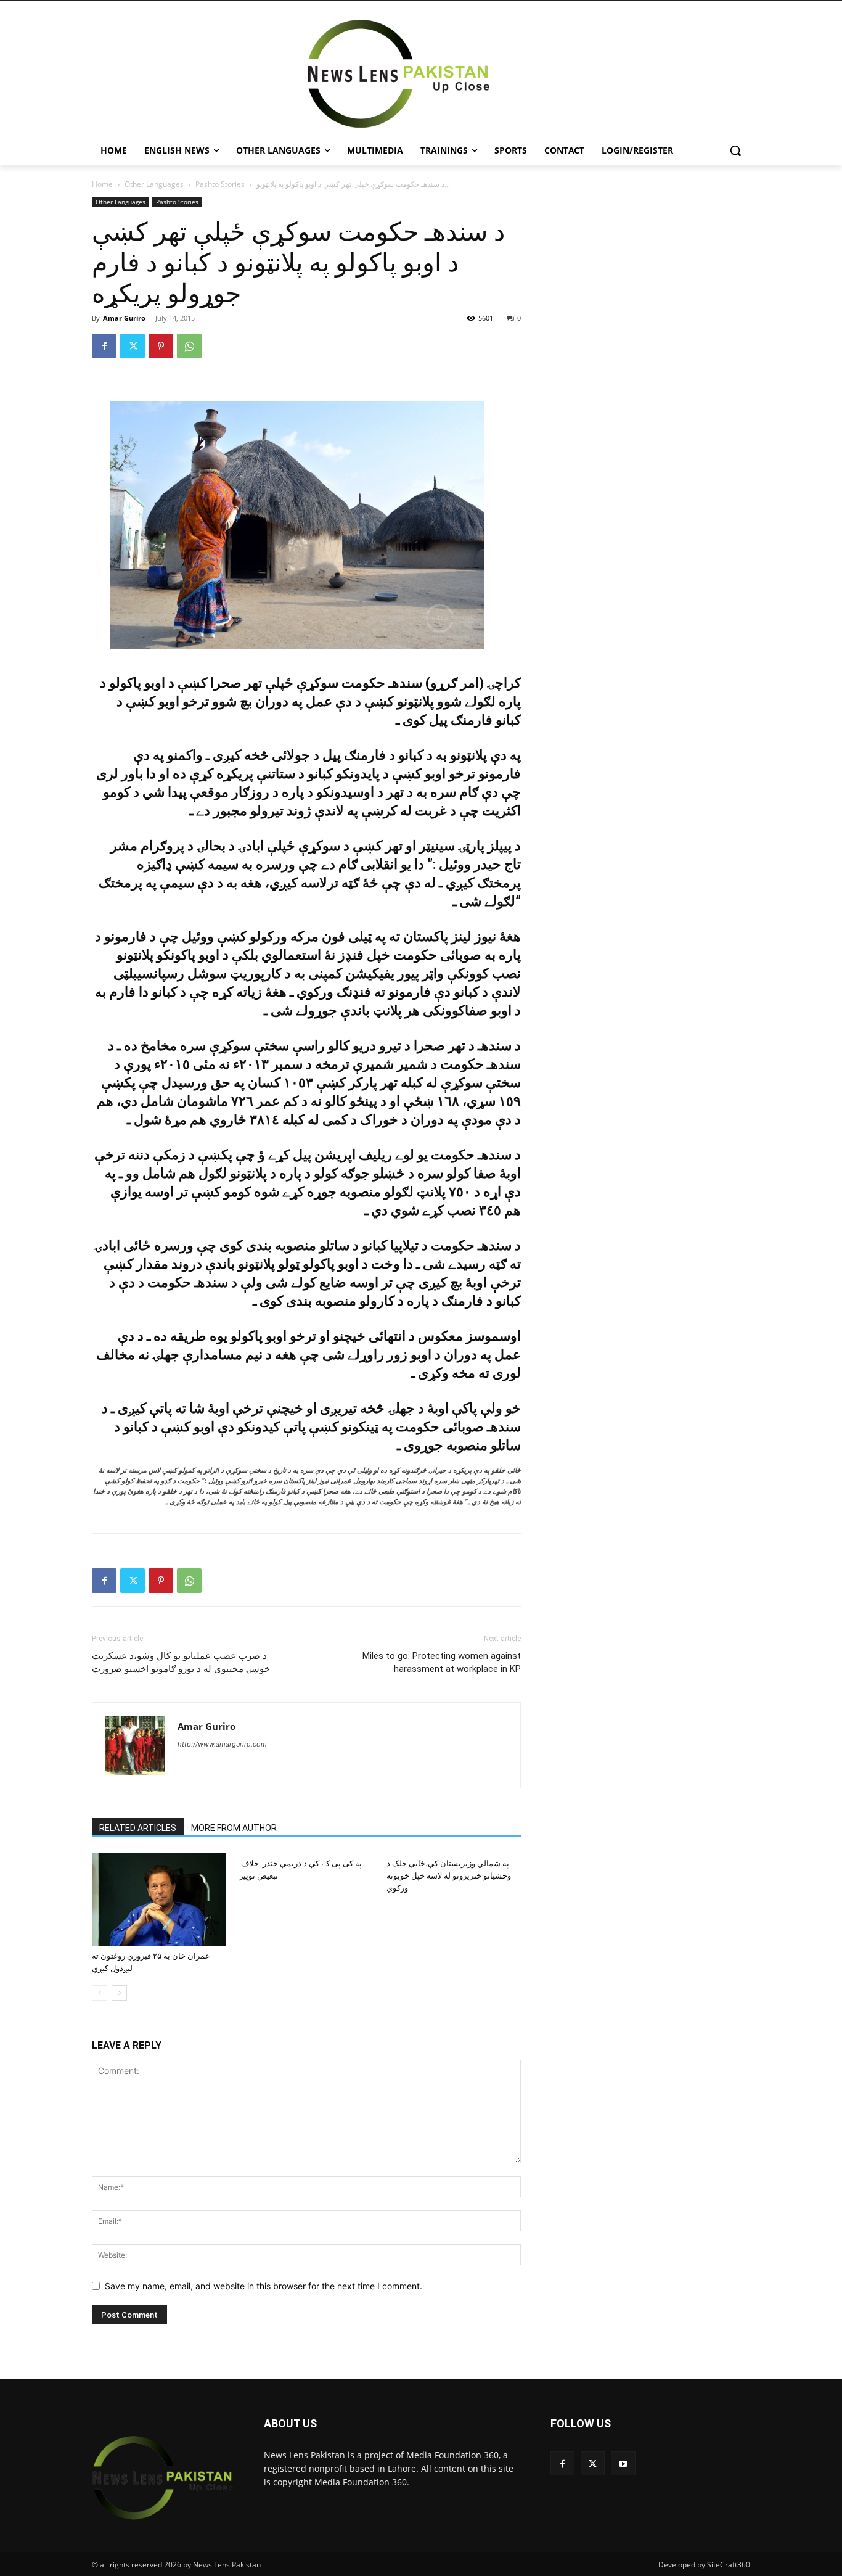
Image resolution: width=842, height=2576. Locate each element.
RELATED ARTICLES (138, 1828)
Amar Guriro (124, 318)
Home (102, 184)
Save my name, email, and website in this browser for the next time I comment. (264, 2286)
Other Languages (154, 184)
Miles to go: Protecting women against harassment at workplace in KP (442, 1662)
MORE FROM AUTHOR (234, 1828)
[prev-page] (100, 1993)
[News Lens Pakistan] (399, 74)
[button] (735, 150)
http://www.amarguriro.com (222, 1744)
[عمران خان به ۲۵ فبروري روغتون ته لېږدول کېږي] (159, 1899)
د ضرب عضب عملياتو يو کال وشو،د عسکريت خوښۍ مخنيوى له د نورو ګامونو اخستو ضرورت (181, 1662)
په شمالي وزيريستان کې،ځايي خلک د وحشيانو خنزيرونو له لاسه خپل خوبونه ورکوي (449, 1876)
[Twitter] (133, 346)
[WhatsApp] (189, 346)
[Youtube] (623, 2463)
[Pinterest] (161, 346)
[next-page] (119, 1993)
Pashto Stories (220, 184)
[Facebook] (104, 346)
